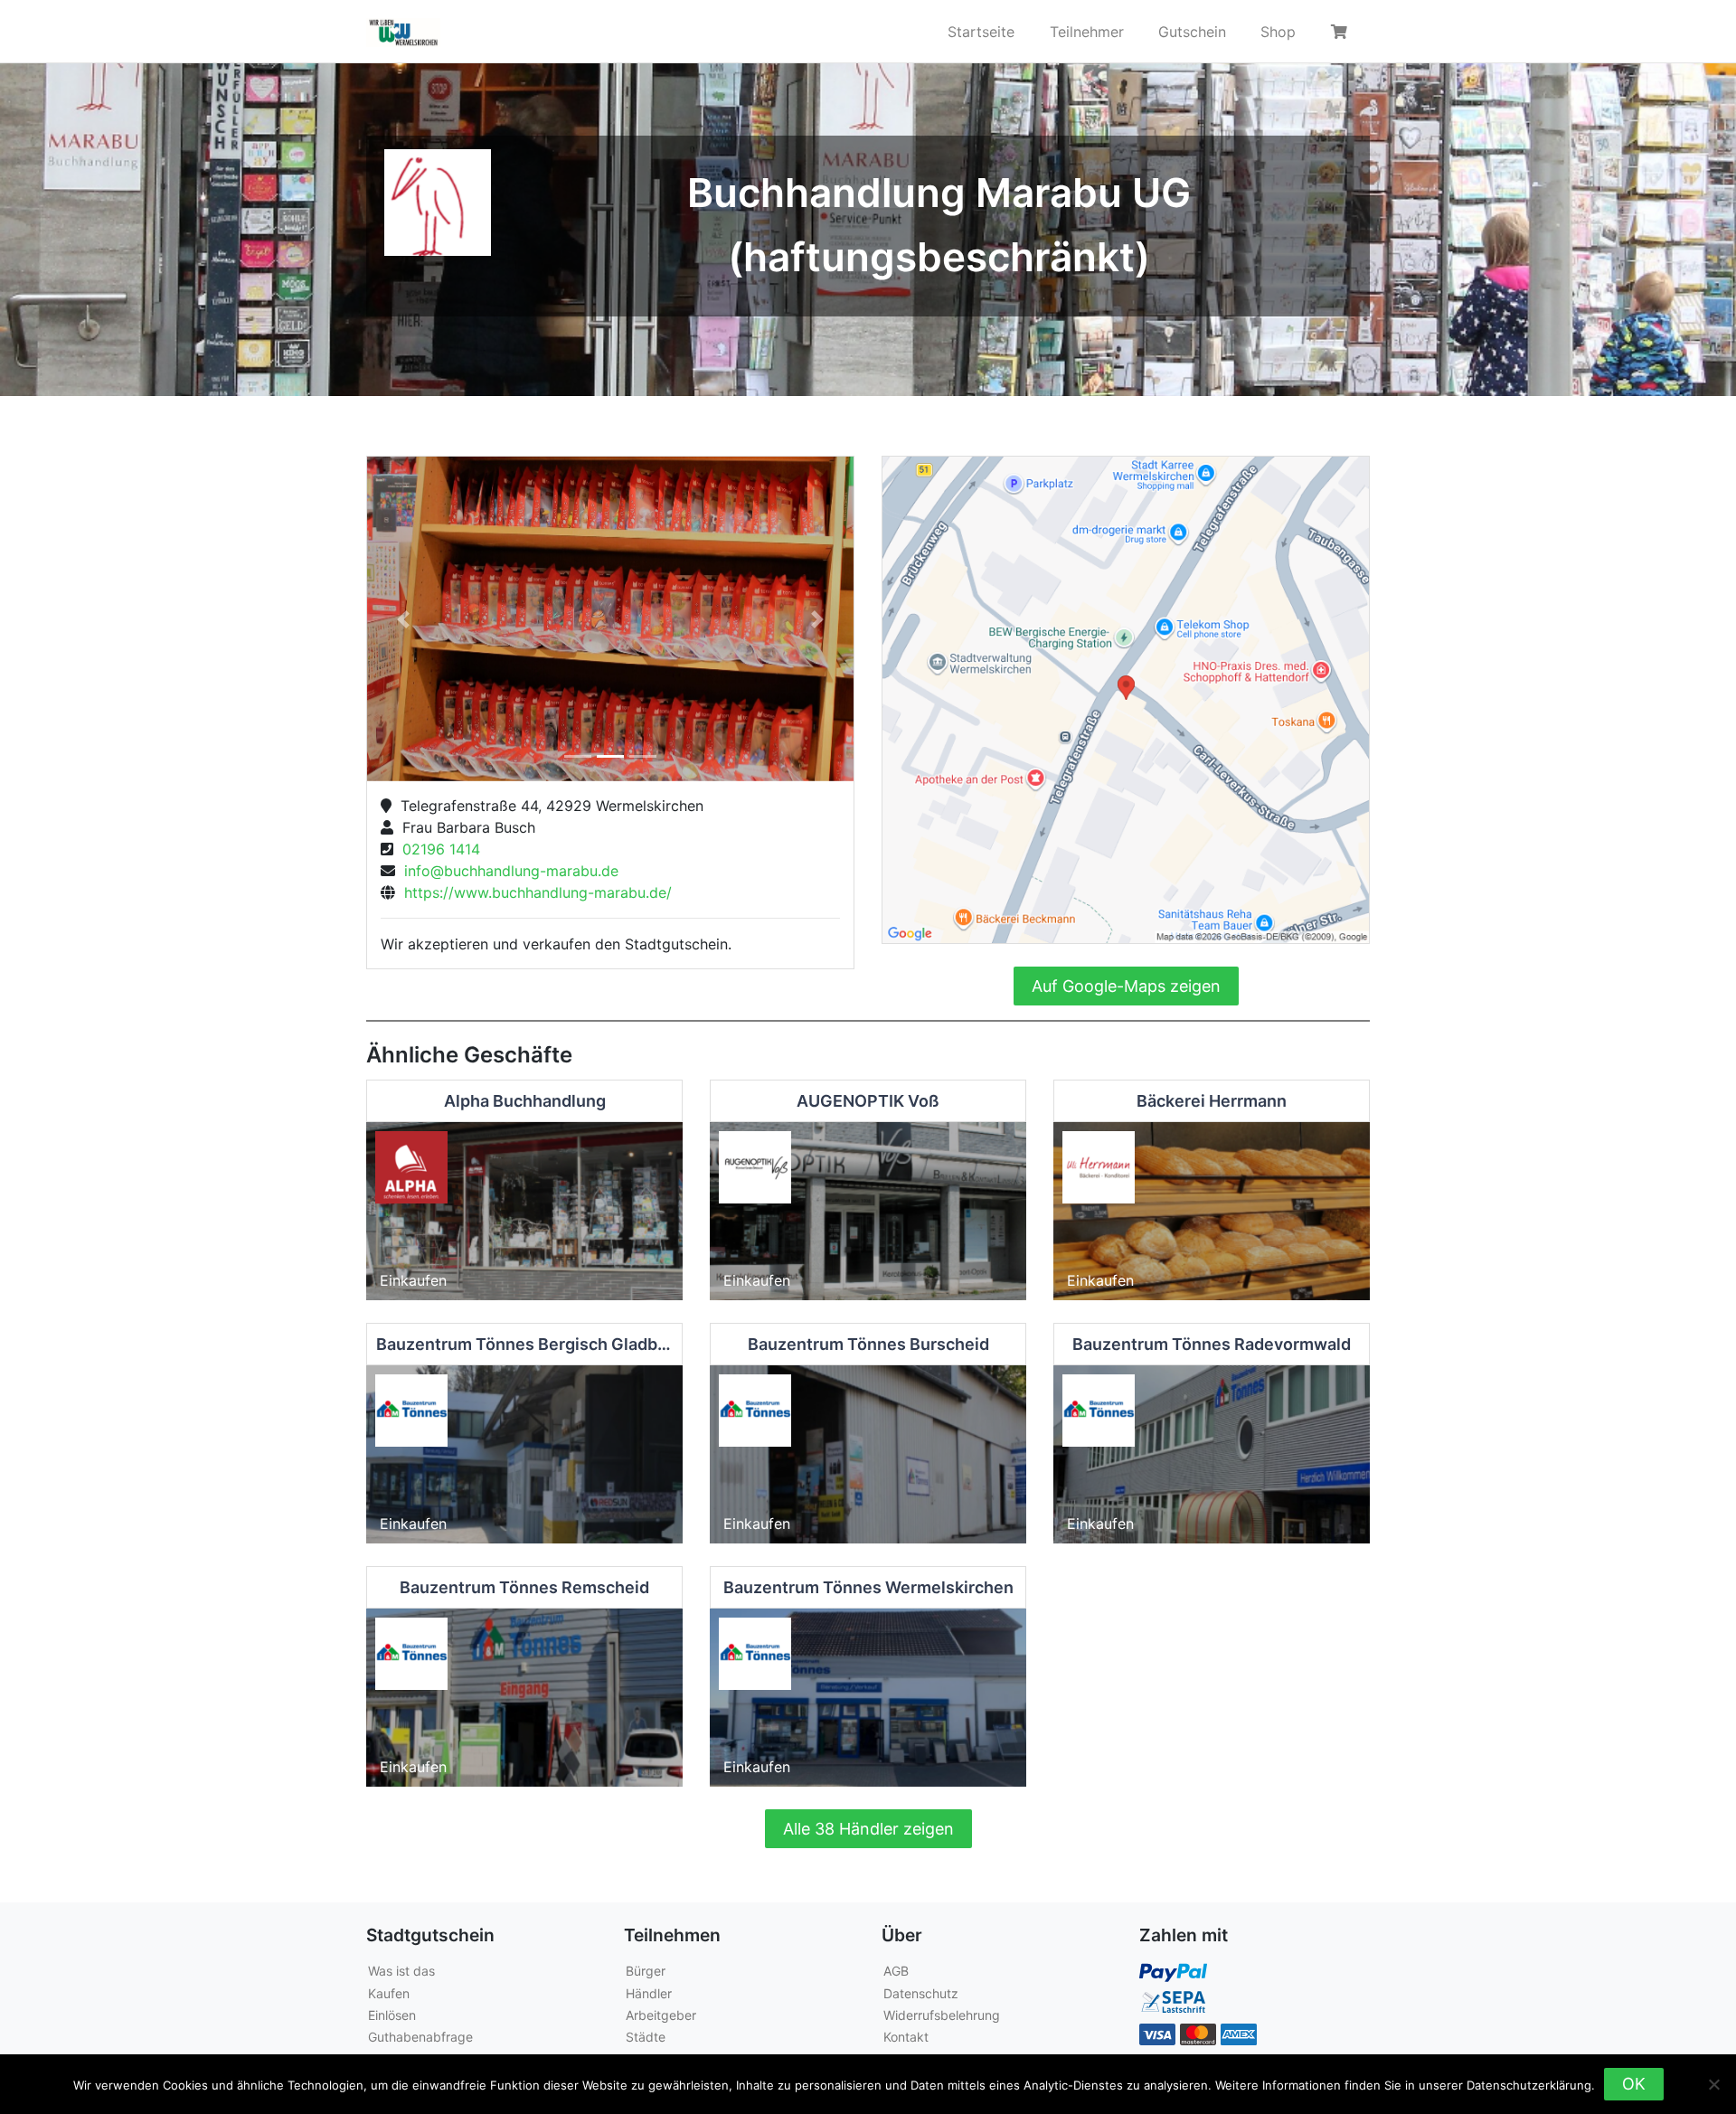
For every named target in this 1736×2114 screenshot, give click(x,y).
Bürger (646, 1971)
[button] (404, 619)
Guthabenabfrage (420, 2037)
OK (1634, 2084)
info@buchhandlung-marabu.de (507, 871)
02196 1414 (437, 849)
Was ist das (401, 1971)
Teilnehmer (1087, 32)
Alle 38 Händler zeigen (868, 1829)
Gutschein (1192, 32)
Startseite (981, 32)
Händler (649, 1993)
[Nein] (1713, 2084)
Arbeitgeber (661, 2015)
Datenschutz (921, 1993)
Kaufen (389, 1993)
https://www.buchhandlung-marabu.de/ (533, 892)
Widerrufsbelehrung (942, 2015)
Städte (646, 2037)
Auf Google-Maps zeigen (1126, 986)
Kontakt (906, 2037)
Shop (1278, 32)
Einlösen (392, 2015)
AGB (896, 1971)
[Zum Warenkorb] (1342, 32)
